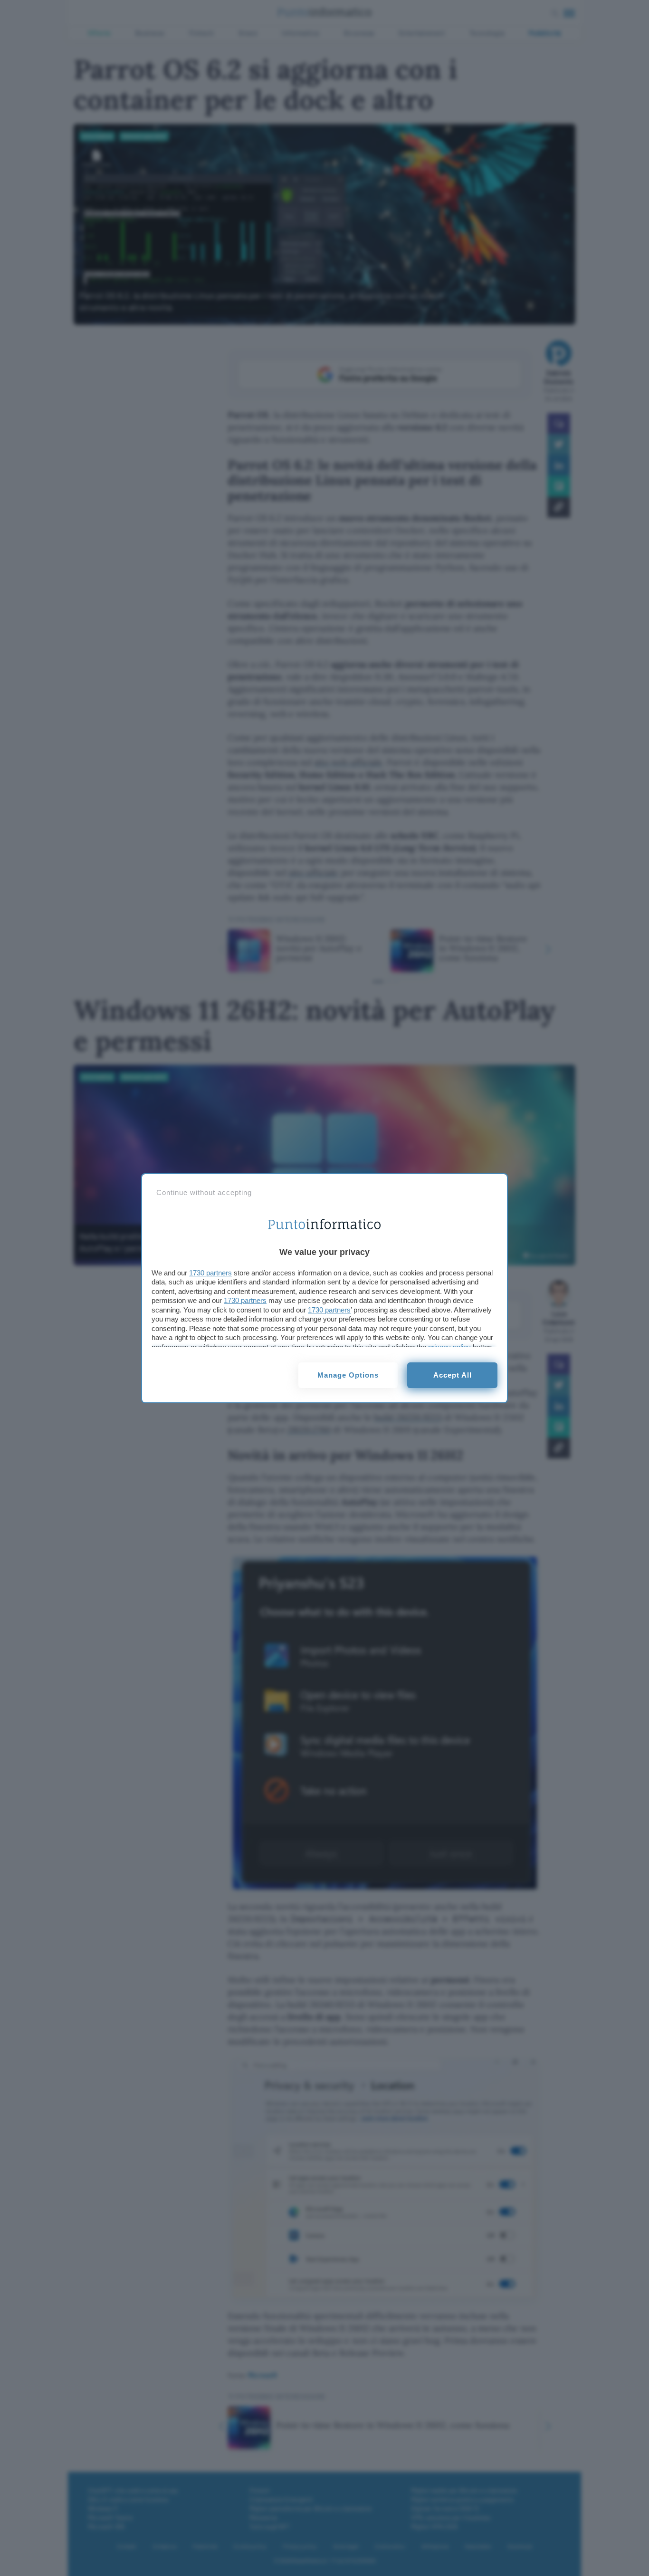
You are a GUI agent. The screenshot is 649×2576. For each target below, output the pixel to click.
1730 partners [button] (210, 1273)
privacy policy (449, 1347)
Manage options (348, 1375)
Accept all (453, 1375)
